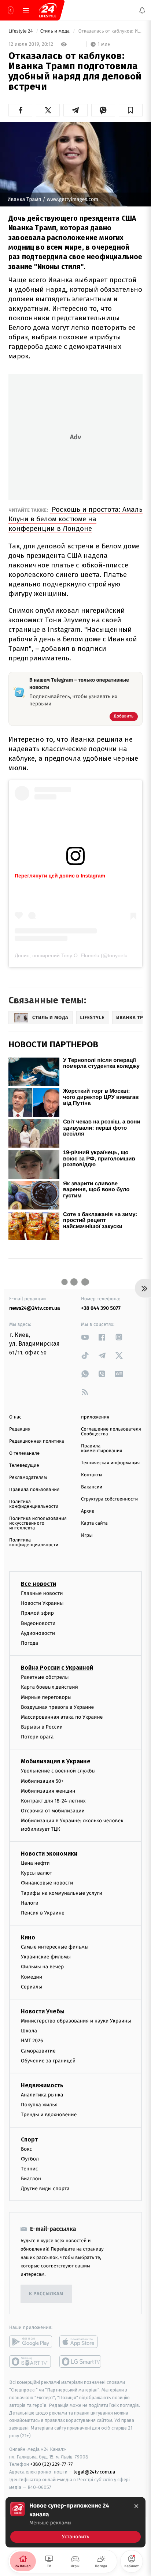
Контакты (92, 1475)
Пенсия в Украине (43, 1913)
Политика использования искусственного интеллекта (38, 1523)
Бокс (26, 2149)
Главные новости (42, 1593)
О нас (15, 1417)
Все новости (38, 1584)
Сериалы (32, 1987)
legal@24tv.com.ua (94, 2472)
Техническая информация (110, 1463)
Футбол (30, 2159)
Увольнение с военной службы (58, 1771)
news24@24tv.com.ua (35, 1308)
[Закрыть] (136, 2506)
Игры (87, 1535)
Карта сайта (94, 1523)
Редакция (20, 1429)
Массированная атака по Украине (62, 1717)
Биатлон (31, 2179)
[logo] (48, 10)
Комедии (32, 1977)
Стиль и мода (56, 31)
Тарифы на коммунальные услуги (62, 1893)
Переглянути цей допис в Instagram (60, 876)
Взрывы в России (42, 1727)
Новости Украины (42, 1603)
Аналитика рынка (42, 2095)
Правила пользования (34, 1490)
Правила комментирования (102, 1449)
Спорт (29, 2139)
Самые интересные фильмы (55, 1947)
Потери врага (37, 1737)
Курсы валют (36, 1873)
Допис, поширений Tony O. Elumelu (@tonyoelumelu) (78, 955)
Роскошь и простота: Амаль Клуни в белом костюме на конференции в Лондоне (75, 519)
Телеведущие (24, 1466)
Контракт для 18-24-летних (53, 1801)
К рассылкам (46, 2294)
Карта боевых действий (49, 1687)
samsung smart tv (81, 2361)
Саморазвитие (38, 2051)
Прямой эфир (37, 1613)
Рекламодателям (28, 1478)
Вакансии (92, 1487)
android (31, 2342)
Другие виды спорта (45, 2189)
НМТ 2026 (32, 2041)
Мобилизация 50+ (42, 1781)
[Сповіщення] (142, 10)
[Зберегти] (131, 110)
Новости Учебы (43, 2011)
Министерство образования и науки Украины (76, 2021)
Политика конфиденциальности (34, 1504)
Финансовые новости (47, 1883)
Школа (29, 2031)
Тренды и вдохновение (49, 2115)
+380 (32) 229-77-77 (51, 2464)
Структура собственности (109, 1499)
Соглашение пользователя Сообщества (111, 1432)
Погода (30, 1643)
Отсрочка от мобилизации (53, 1811)
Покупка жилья (39, 2105)
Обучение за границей (48, 2061)
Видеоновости (38, 1623)
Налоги (30, 1903)
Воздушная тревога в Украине (57, 1707)
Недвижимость (42, 2085)
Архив (88, 1511)
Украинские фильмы (46, 1957)
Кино (28, 1937)
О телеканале (24, 1453)
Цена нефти (35, 1863)
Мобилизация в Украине (56, 1761)
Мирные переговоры (46, 1697)
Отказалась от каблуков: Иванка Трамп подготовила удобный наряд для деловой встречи (110, 31)
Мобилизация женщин (48, 1791)
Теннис (30, 2169)
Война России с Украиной (57, 1668)
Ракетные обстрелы (45, 1677)
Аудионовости (38, 1633)
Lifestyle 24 (21, 31)
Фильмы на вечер (42, 1967)
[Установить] (75, 2522)
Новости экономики (49, 1854)
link (85, 1337)
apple (81, 2342)
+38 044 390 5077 (101, 1308)
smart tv (31, 2361)
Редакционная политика (37, 1441)
